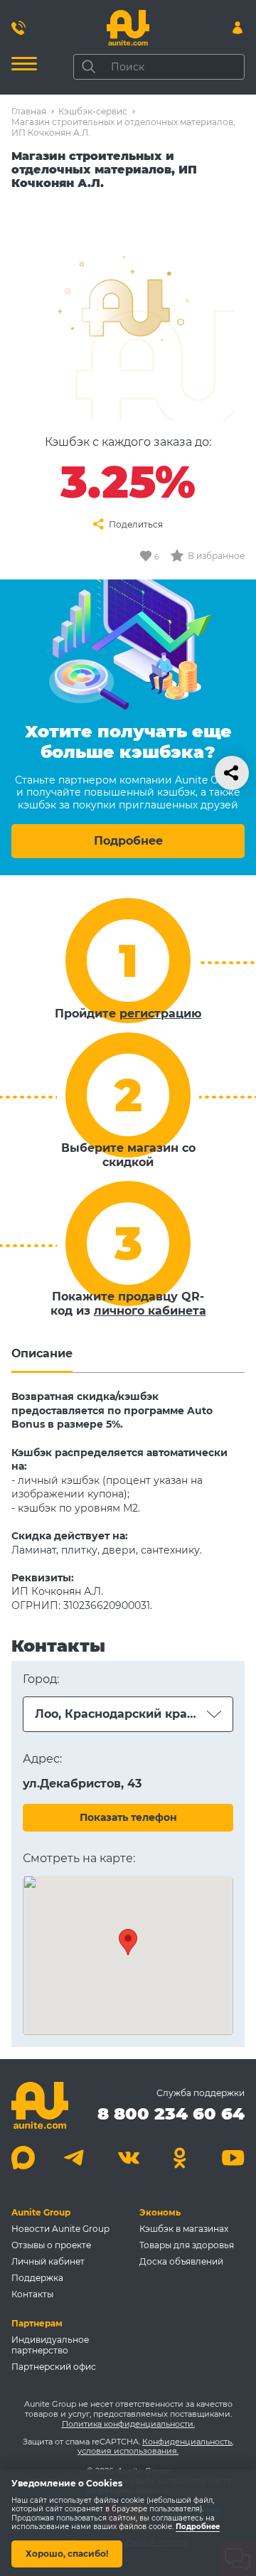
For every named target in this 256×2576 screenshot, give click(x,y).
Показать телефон (128, 1817)
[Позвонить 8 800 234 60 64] (18, 28)
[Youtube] (233, 2158)
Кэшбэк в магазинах (184, 2229)
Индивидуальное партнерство (50, 2345)
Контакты (32, 2294)
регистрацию (160, 1014)
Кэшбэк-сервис (93, 111)
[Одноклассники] (180, 2158)
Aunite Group (41, 2212)
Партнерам (37, 2323)
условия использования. (128, 2451)
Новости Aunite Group (60, 2229)
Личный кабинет (48, 2261)
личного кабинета (150, 1311)
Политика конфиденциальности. (128, 2424)
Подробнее (128, 841)
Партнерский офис (54, 2367)
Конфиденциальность (187, 2442)
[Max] (23, 2158)
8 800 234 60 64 (171, 2113)
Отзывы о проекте (51, 2245)
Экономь (160, 2212)
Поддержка (37, 2278)
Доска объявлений (181, 2261)
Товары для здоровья (187, 2245)
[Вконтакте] (128, 2158)
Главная (29, 111)
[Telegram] (76, 2158)
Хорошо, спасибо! (67, 2554)
